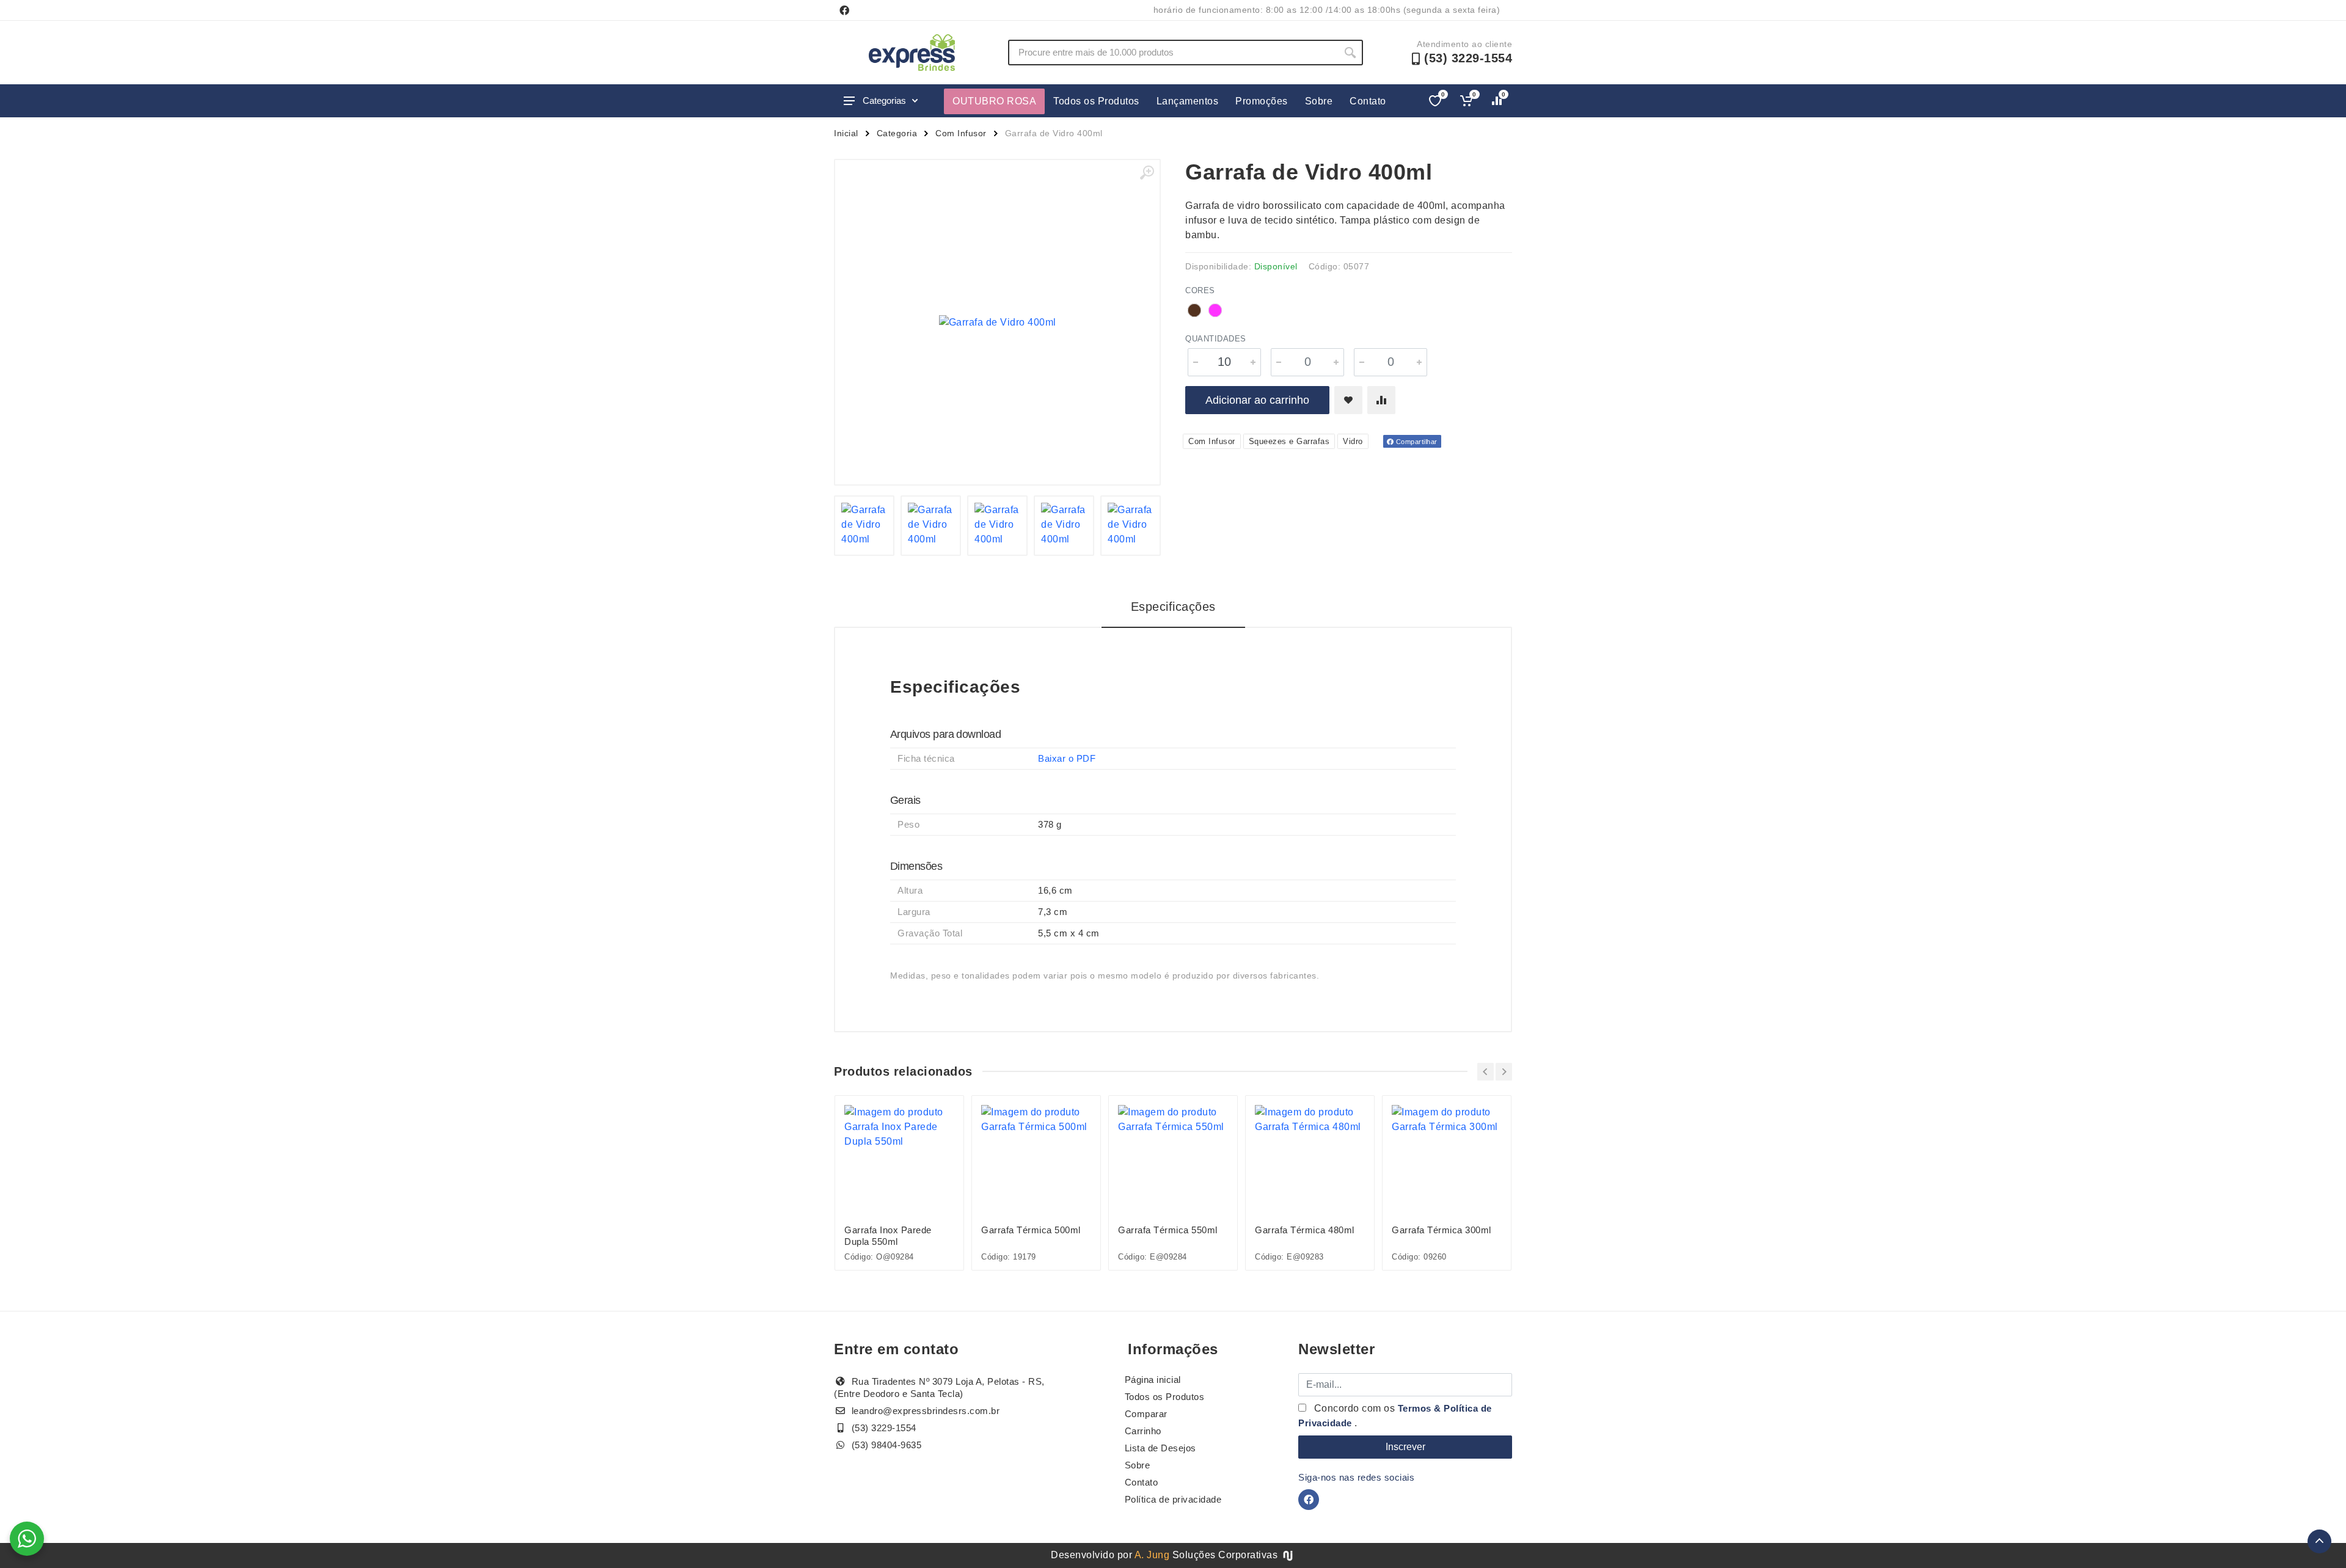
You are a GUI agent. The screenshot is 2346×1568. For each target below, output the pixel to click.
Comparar (1146, 1414)
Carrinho (1143, 1431)
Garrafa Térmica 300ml (1442, 1230)
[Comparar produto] (1381, 400)
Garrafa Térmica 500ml (1031, 1230)
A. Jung (1152, 1555)
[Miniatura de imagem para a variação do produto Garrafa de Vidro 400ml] (1064, 526)
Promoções (1262, 101)
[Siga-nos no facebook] (844, 10)
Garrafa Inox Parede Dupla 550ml (888, 1236)
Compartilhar (1416, 442)
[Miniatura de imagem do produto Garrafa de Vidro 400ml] (864, 526)
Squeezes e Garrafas (1289, 441)
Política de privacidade (1173, 1499)
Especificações (1173, 607)
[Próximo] (1504, 1072)
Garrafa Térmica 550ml (1168, 1230)
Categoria (897, 133)
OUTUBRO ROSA (994, 101)
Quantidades (1216, 339)
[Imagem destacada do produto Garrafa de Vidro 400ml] (997, 322)
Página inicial (1153, 1380)
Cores (1200, 290)
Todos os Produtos (1096, 101)
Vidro (1353, 441)
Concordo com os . (1395, 1416)
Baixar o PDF (1067, 758)
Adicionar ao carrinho (1257, 400)
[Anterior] (1485, 1072)
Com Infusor (961, 133)
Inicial (846, 133)
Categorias (884, 100)
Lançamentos (1188, 101)
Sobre (1319, 101)
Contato (1368, 101)
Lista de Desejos (1160, 1448)
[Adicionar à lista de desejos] (1348, 400)
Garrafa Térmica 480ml (1305, 1230)
